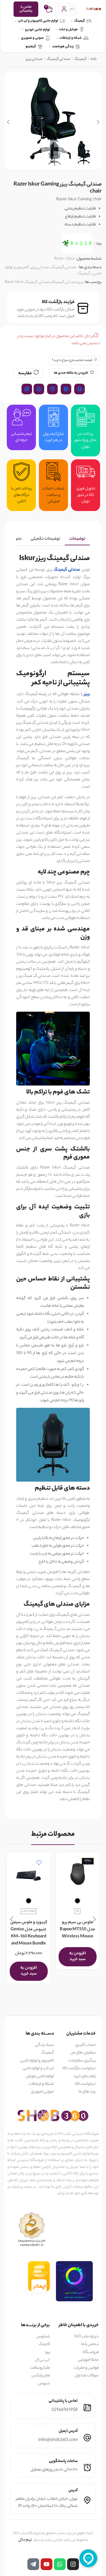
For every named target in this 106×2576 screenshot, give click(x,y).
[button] (98, 122)
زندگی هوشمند (63, 47)
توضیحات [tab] (77, 539)
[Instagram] (73, 2564)
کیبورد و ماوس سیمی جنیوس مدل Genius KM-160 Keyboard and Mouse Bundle (29, 1933)
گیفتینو (31, 47)
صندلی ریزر (34, 59)
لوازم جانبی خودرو (37, 30)
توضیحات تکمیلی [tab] (45, 539)
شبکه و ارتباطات (71, 38)
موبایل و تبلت (68, 30)
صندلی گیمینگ (58, 59)
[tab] (77, 539)
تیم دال (25, 2540)
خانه (94, 59)
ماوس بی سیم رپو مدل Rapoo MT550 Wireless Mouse (77, 1930)
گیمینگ (79, 21)
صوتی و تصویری (32, 38)
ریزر (81, 282)
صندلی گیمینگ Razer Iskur (27, 282)
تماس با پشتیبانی (26, 9)
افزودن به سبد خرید (77, 1956)
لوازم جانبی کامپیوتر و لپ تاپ (38, 21)
